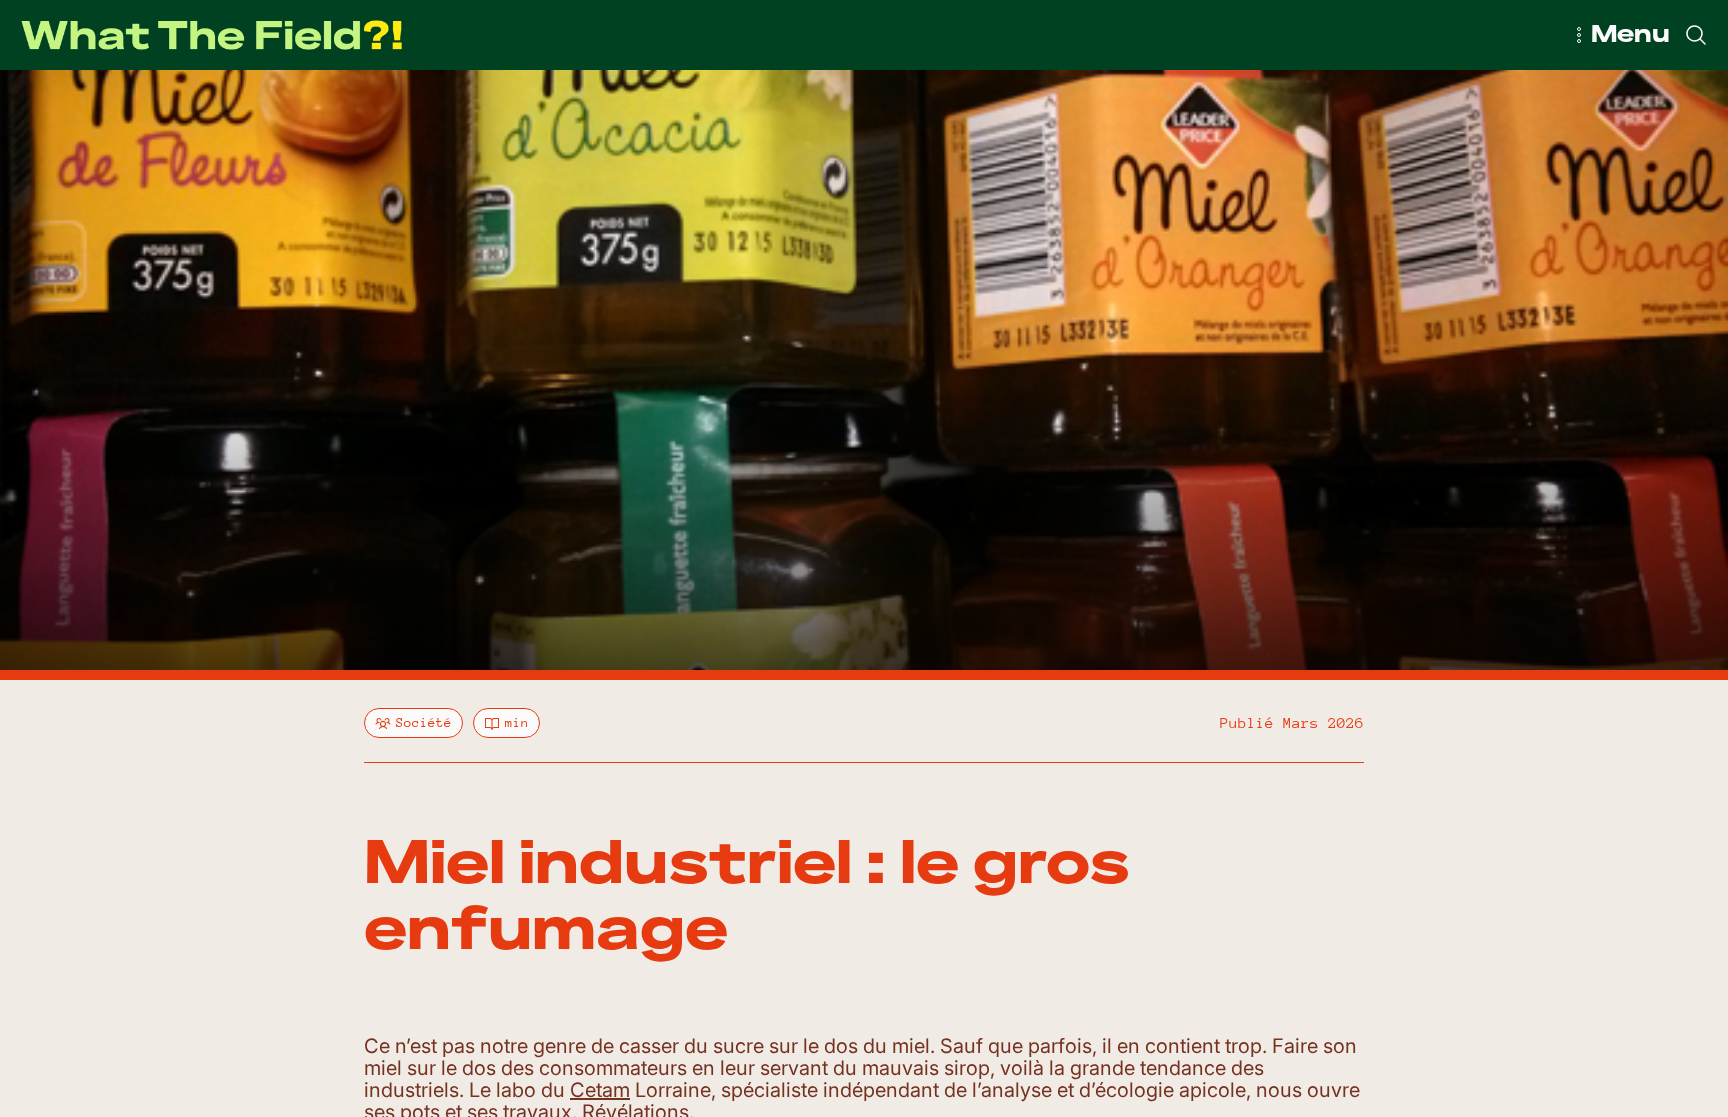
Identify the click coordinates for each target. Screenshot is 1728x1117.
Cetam (600, 1090)
